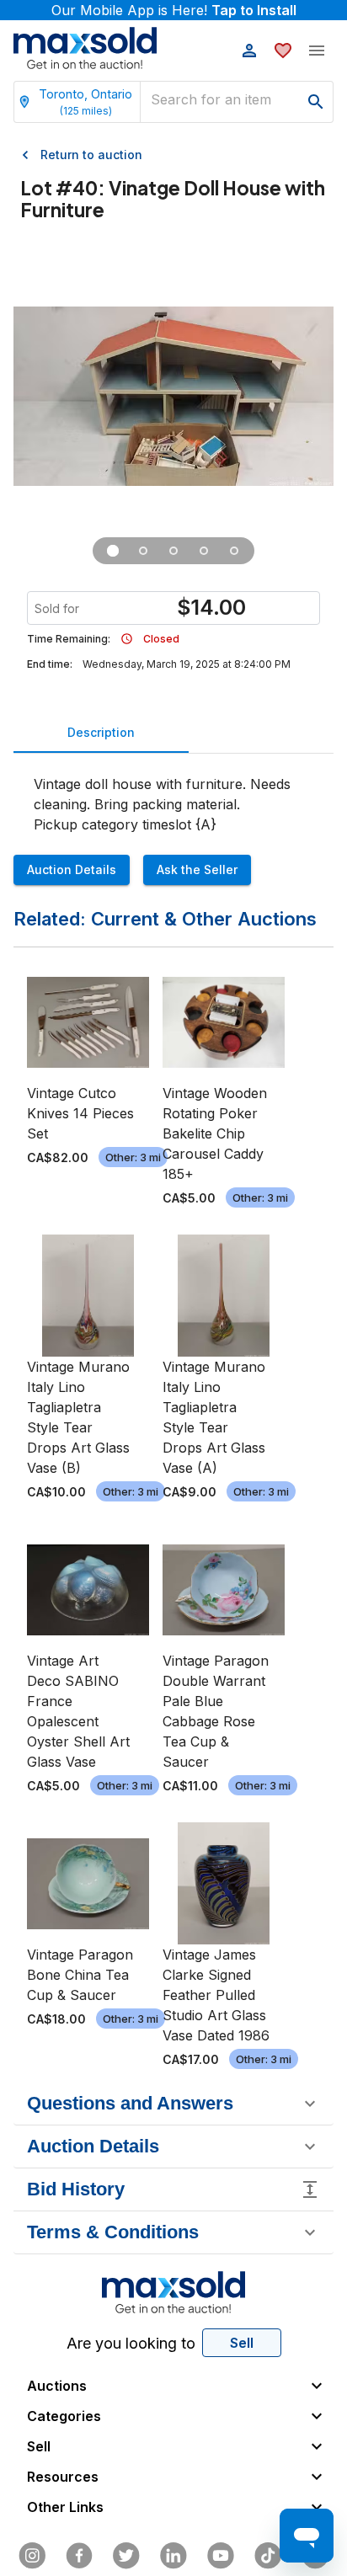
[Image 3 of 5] (173, 551)
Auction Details (72, 869)
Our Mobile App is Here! (174, 10)
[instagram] (32, 2556)
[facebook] (79, 2556)
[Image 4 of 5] (204, 551)
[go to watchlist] (283, 51)
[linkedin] (173, 2556)
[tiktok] (268, 2556)
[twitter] (126, 2556)
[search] (316, 102)
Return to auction (91, 155)
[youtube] (221, 2556)
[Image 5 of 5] (234, 551)
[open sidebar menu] (317, 51)
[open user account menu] (249, 51)
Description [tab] (101, 732)
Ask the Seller (197, 869)
